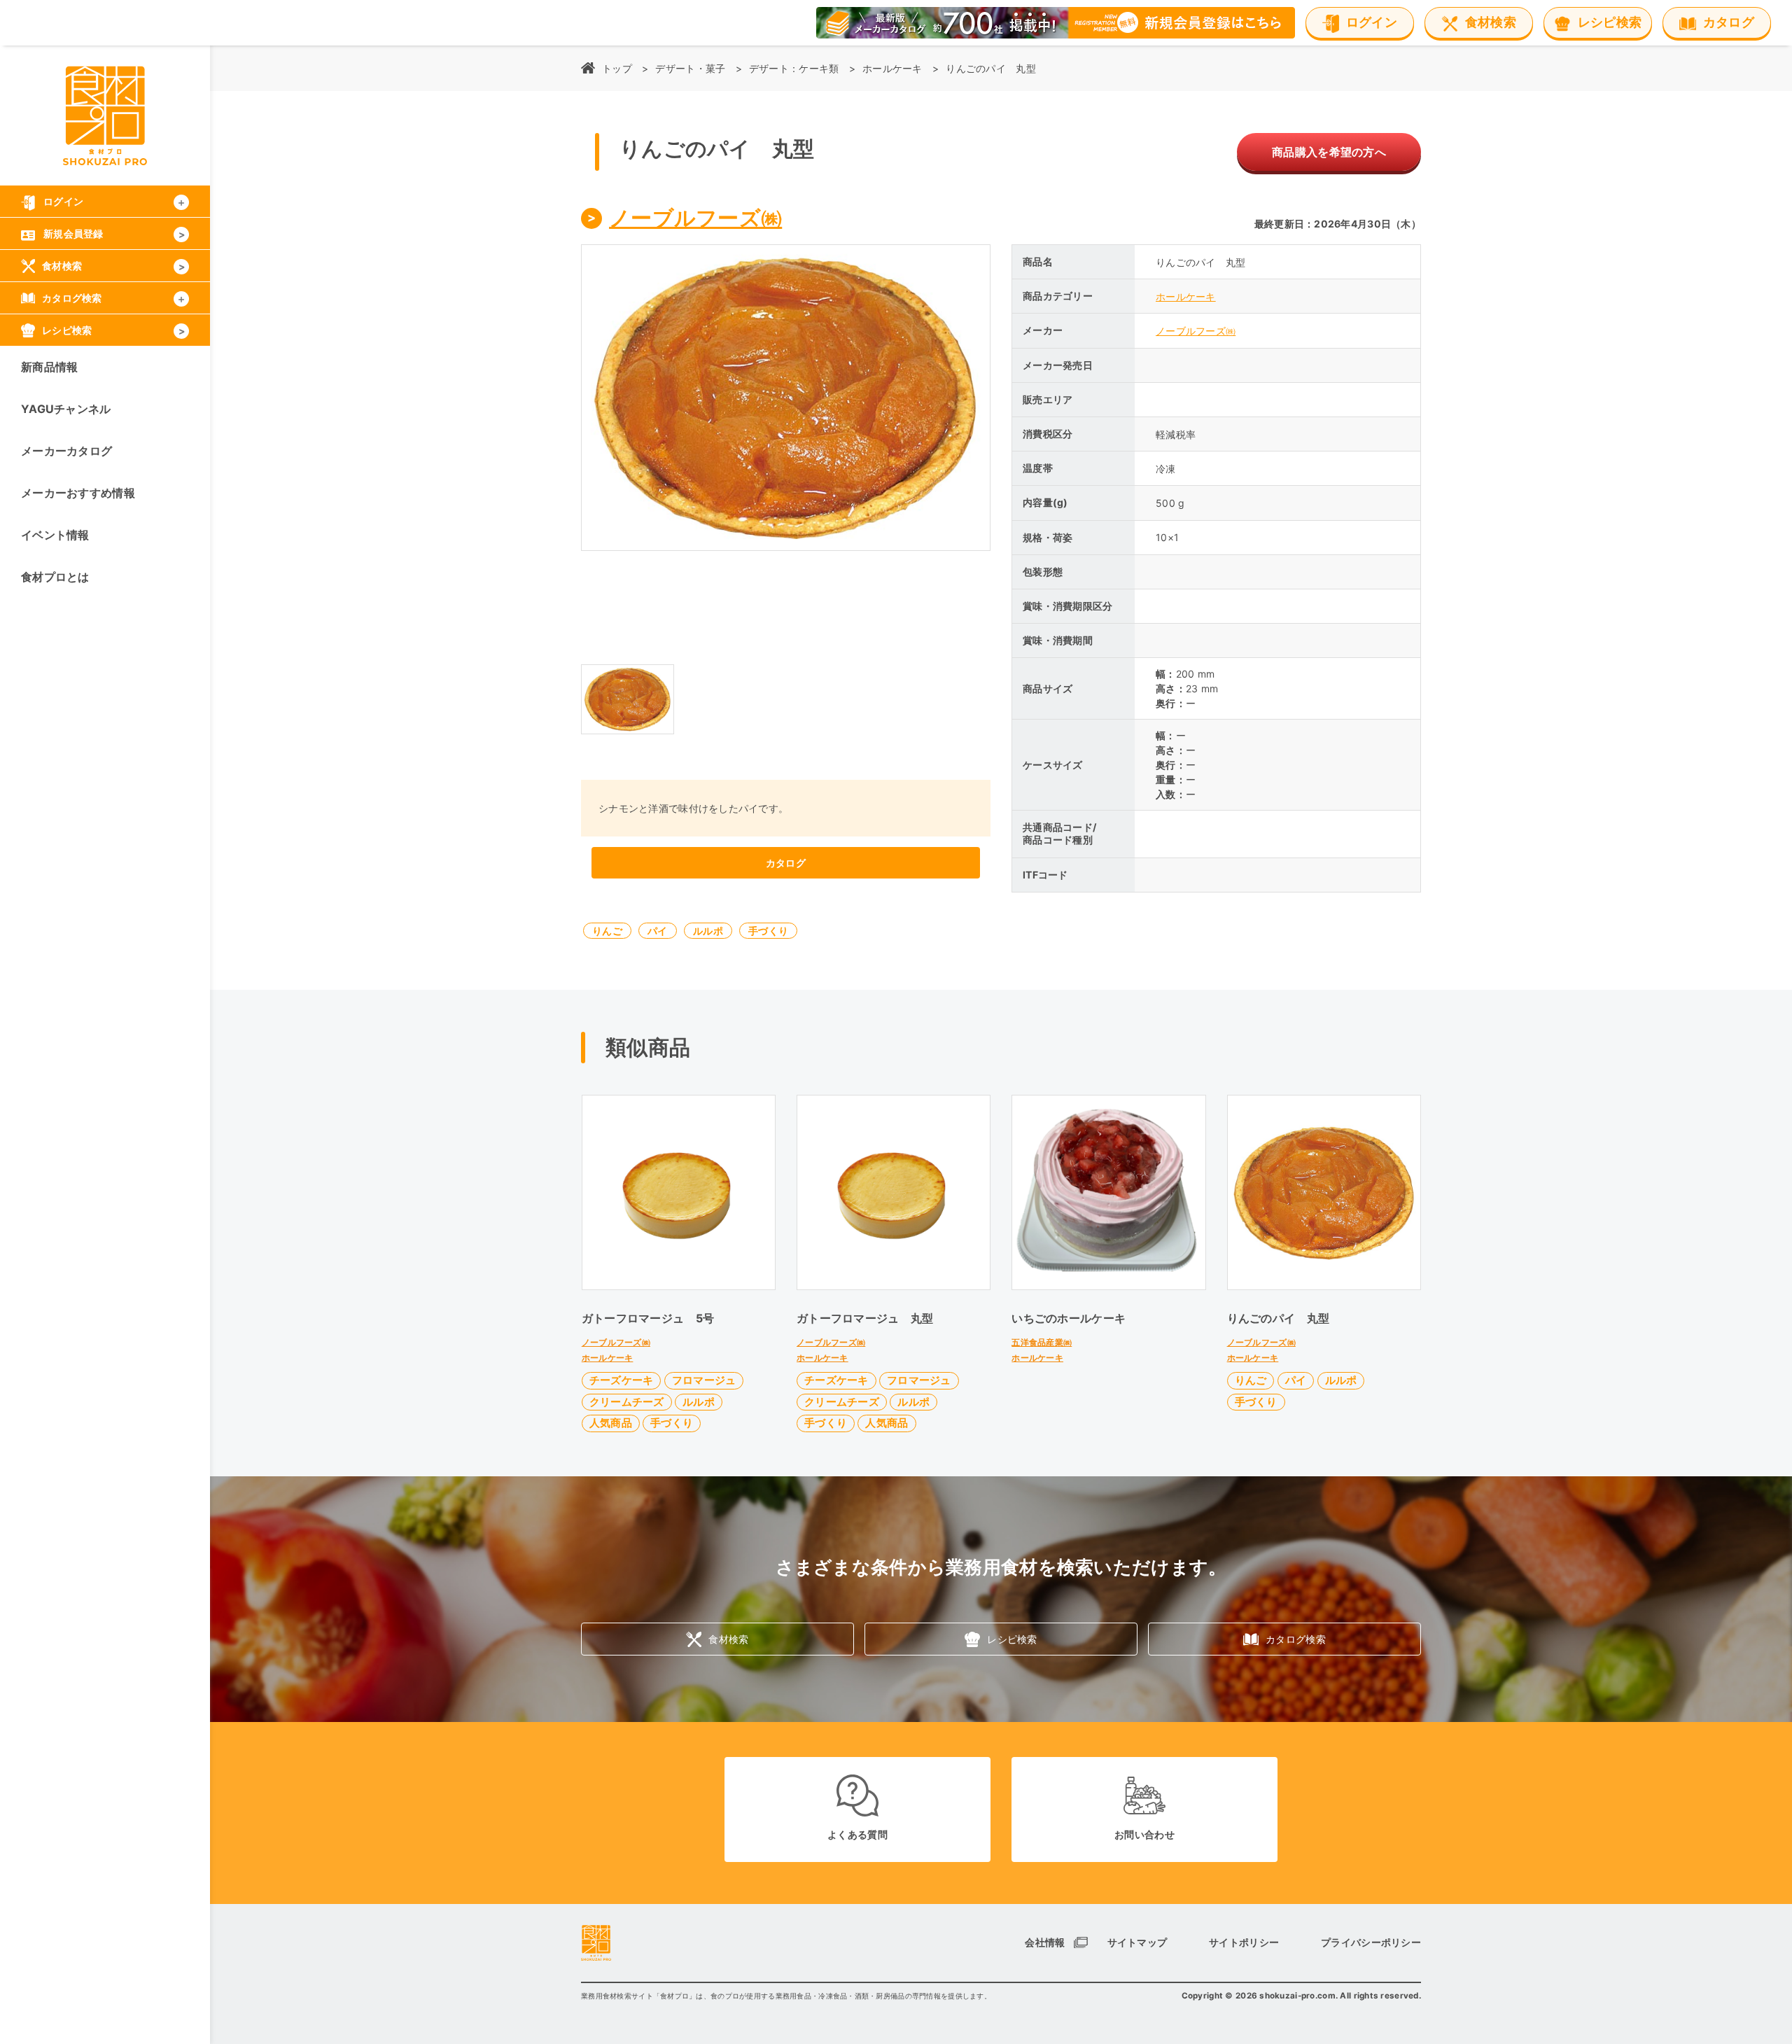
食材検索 (728, 1639)
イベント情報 (55, 535)
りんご (607, 931)
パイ (658, 931)
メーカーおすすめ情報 (78, 493)
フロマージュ (704, 1380)
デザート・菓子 (690, 68)
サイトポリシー (1244, 1942)
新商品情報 (49, 367)
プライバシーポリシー (1371, 1942)
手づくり (768, 931)
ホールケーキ (892, 68)
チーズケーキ (622, 1380)
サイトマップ (1137, 1942)
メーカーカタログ (66, 451)
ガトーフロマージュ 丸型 (865, 1318)
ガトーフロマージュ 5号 (648, 1318)
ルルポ (708, 931)
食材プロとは (55, 577)
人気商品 (611, 1423)
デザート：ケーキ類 (794, 68)
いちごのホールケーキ (1069, 1318)
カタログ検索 (1296, 1639)
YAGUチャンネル (66, 409)
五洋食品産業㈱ (1042, 1342)
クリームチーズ (627, 1402)
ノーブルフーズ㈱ (695, 218)
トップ (617, 68)
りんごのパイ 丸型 (1279, 1318)
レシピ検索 (1012, 1639)
